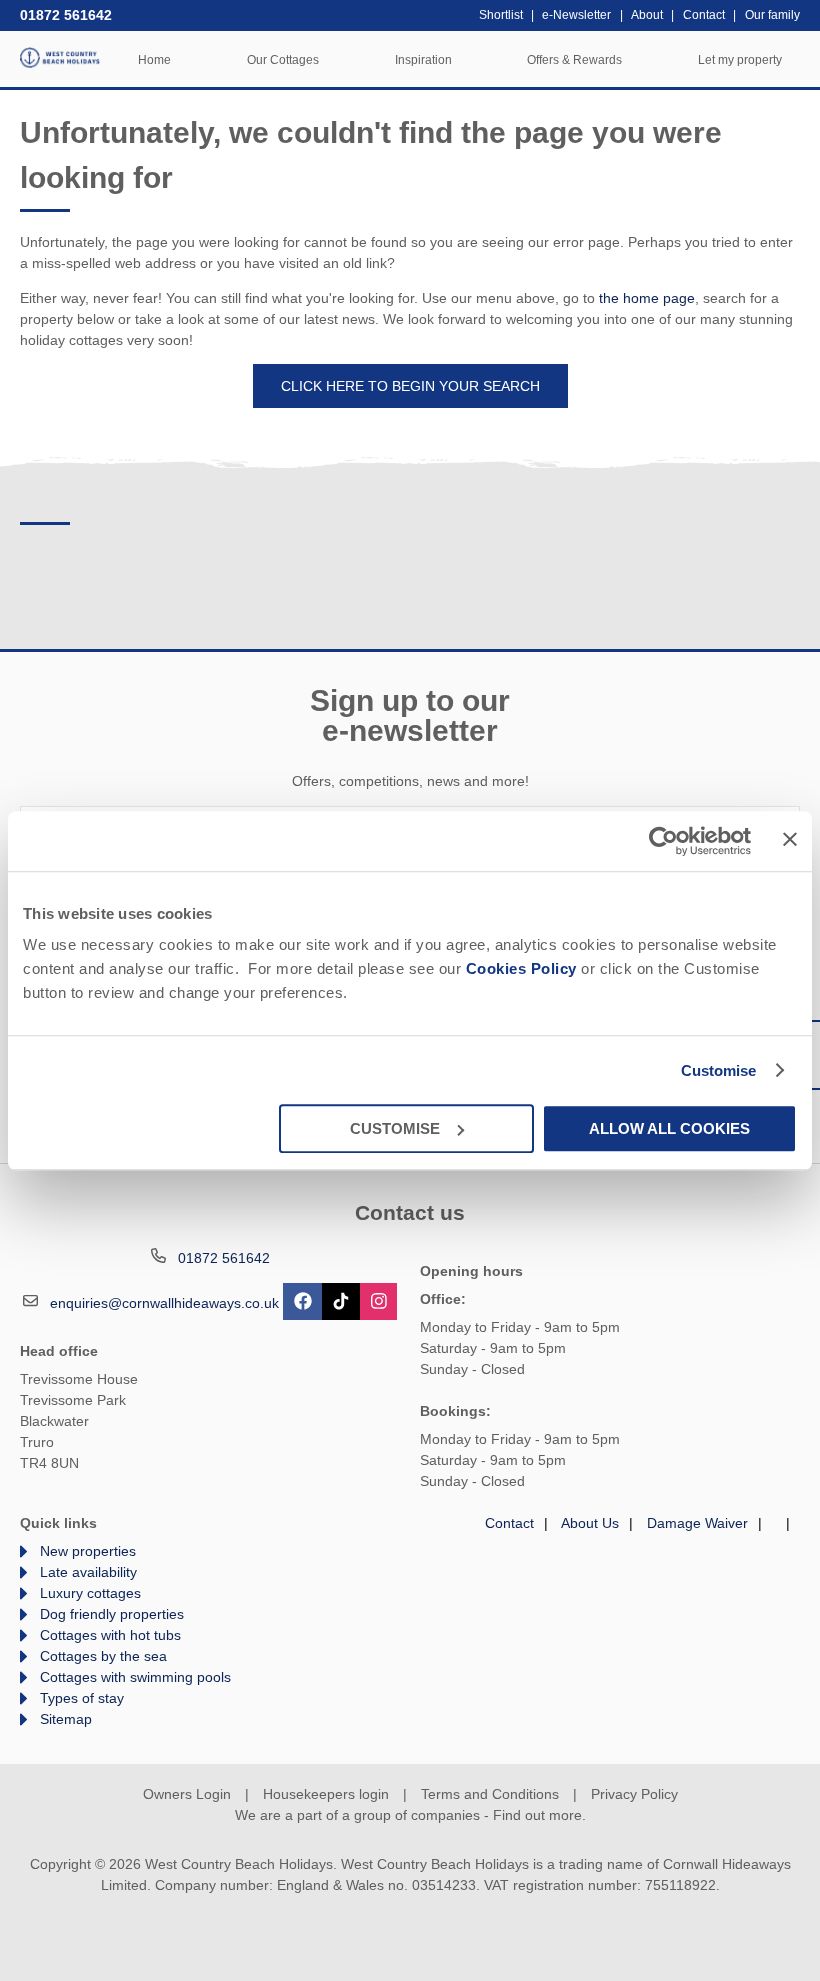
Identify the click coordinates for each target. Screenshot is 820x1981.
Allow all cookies (669, 1128)
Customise (719, 1070)
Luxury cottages (90, 1593)
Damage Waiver (697, 1523)
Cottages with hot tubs (110, 1635)
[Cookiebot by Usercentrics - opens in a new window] (663, 841)
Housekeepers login (326, 1794)
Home (154, 60)
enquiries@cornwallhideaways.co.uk (164, 1303)
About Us (590, 1523)
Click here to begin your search (410, 386)
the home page (647, 298)
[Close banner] (790, 839)
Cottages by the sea (103, 1656)
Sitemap (66, 1719)
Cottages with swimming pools (135, 1677)
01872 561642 (66, 15)
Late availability (88, 1572)
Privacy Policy (634, 1794)
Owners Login (187, 1794)
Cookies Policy (521, 968)
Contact (509, 1523)
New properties (88, 1551)
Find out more (537, 1815)
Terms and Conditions (490, 1794)
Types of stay (82, 1698)
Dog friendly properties (112, 1614)
